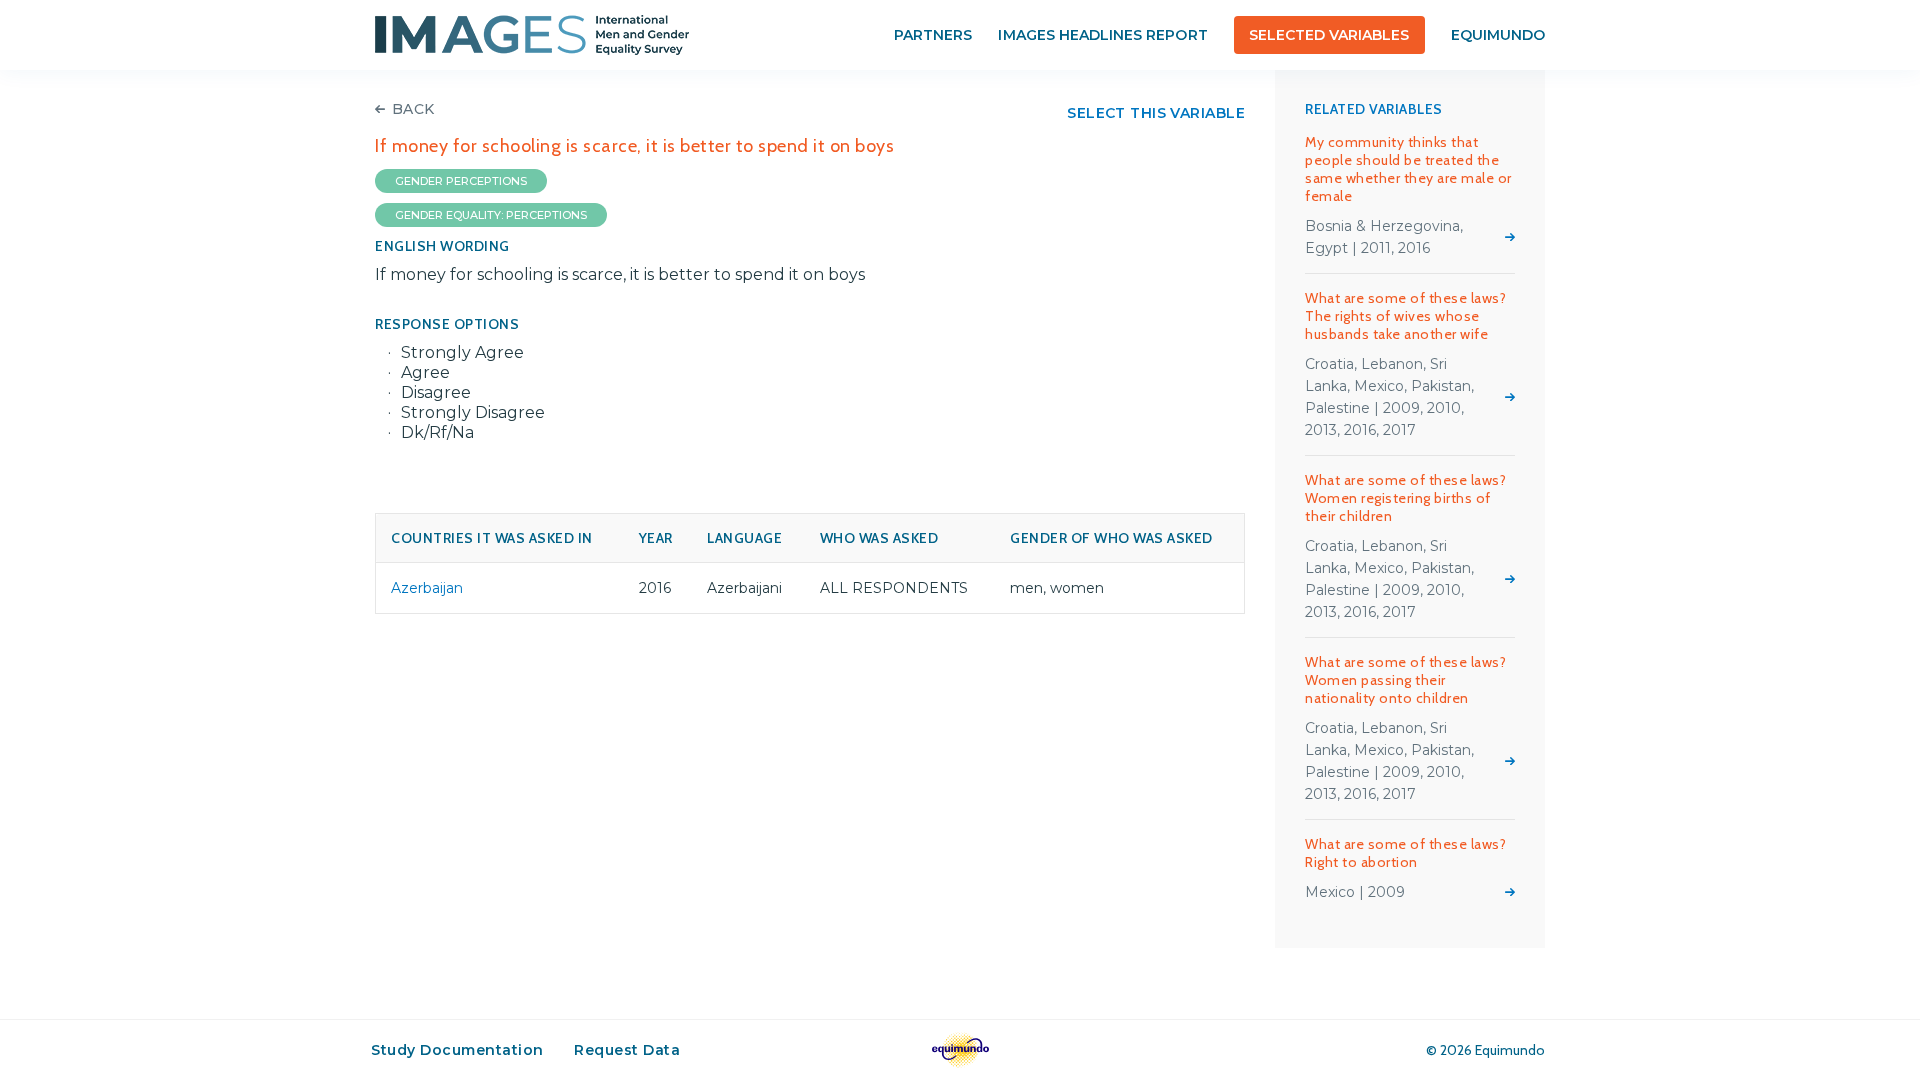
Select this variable (1156, 113)
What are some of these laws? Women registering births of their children (1405, 498)
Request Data (627, 1050)
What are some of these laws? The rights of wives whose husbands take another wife (1405, 316)
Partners (933, 35)
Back (413, 109)
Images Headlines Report (1102, 35)
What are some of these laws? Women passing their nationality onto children (1405, 680)
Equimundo (1498, 35)
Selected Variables (1329, 35)
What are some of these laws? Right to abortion (1405, 853)
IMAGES (532, 35)
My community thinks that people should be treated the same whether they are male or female (1408, 169)
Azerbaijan (427, 588)
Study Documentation (457, 1050)
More (1510, 237)
